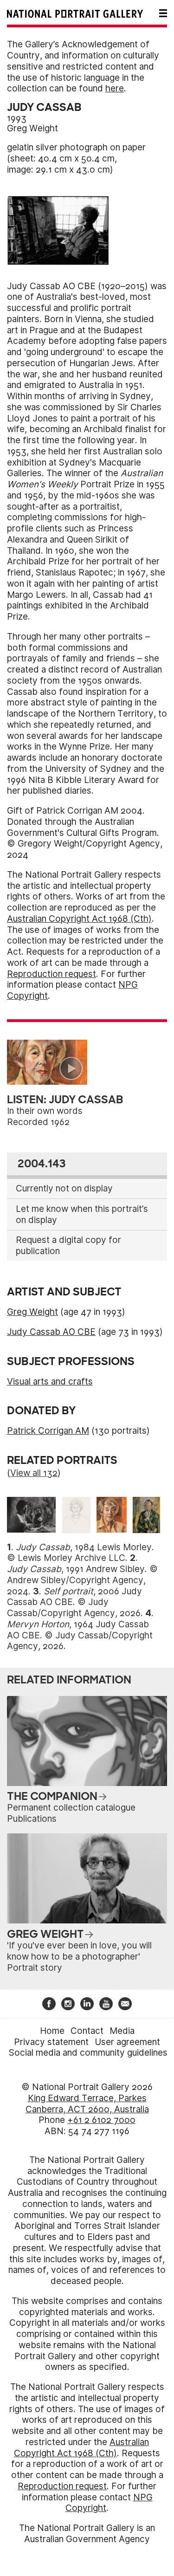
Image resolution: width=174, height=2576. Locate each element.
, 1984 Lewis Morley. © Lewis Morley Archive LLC (81, 1553)
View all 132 (34, 1473)
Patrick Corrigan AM (48, 1431)
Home (52, 2031)
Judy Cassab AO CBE (51, 1332)
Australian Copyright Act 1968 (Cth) (79, 919)
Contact (87, 2031)
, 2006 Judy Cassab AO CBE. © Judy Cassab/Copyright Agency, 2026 (74, 1602)
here (115, 88)
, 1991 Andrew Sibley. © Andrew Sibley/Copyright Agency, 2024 (82, 1580)
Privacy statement (51, 2042)
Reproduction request (52, 974)
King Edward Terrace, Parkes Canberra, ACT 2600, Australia (87, 2104)
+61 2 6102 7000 (101, 2120)
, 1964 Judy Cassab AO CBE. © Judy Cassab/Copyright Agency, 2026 (80, 1635)
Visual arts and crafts (50, 1382)
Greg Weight (32, 128)
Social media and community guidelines (88, 2053)
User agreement (127, 2042)
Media (122, 2031)
